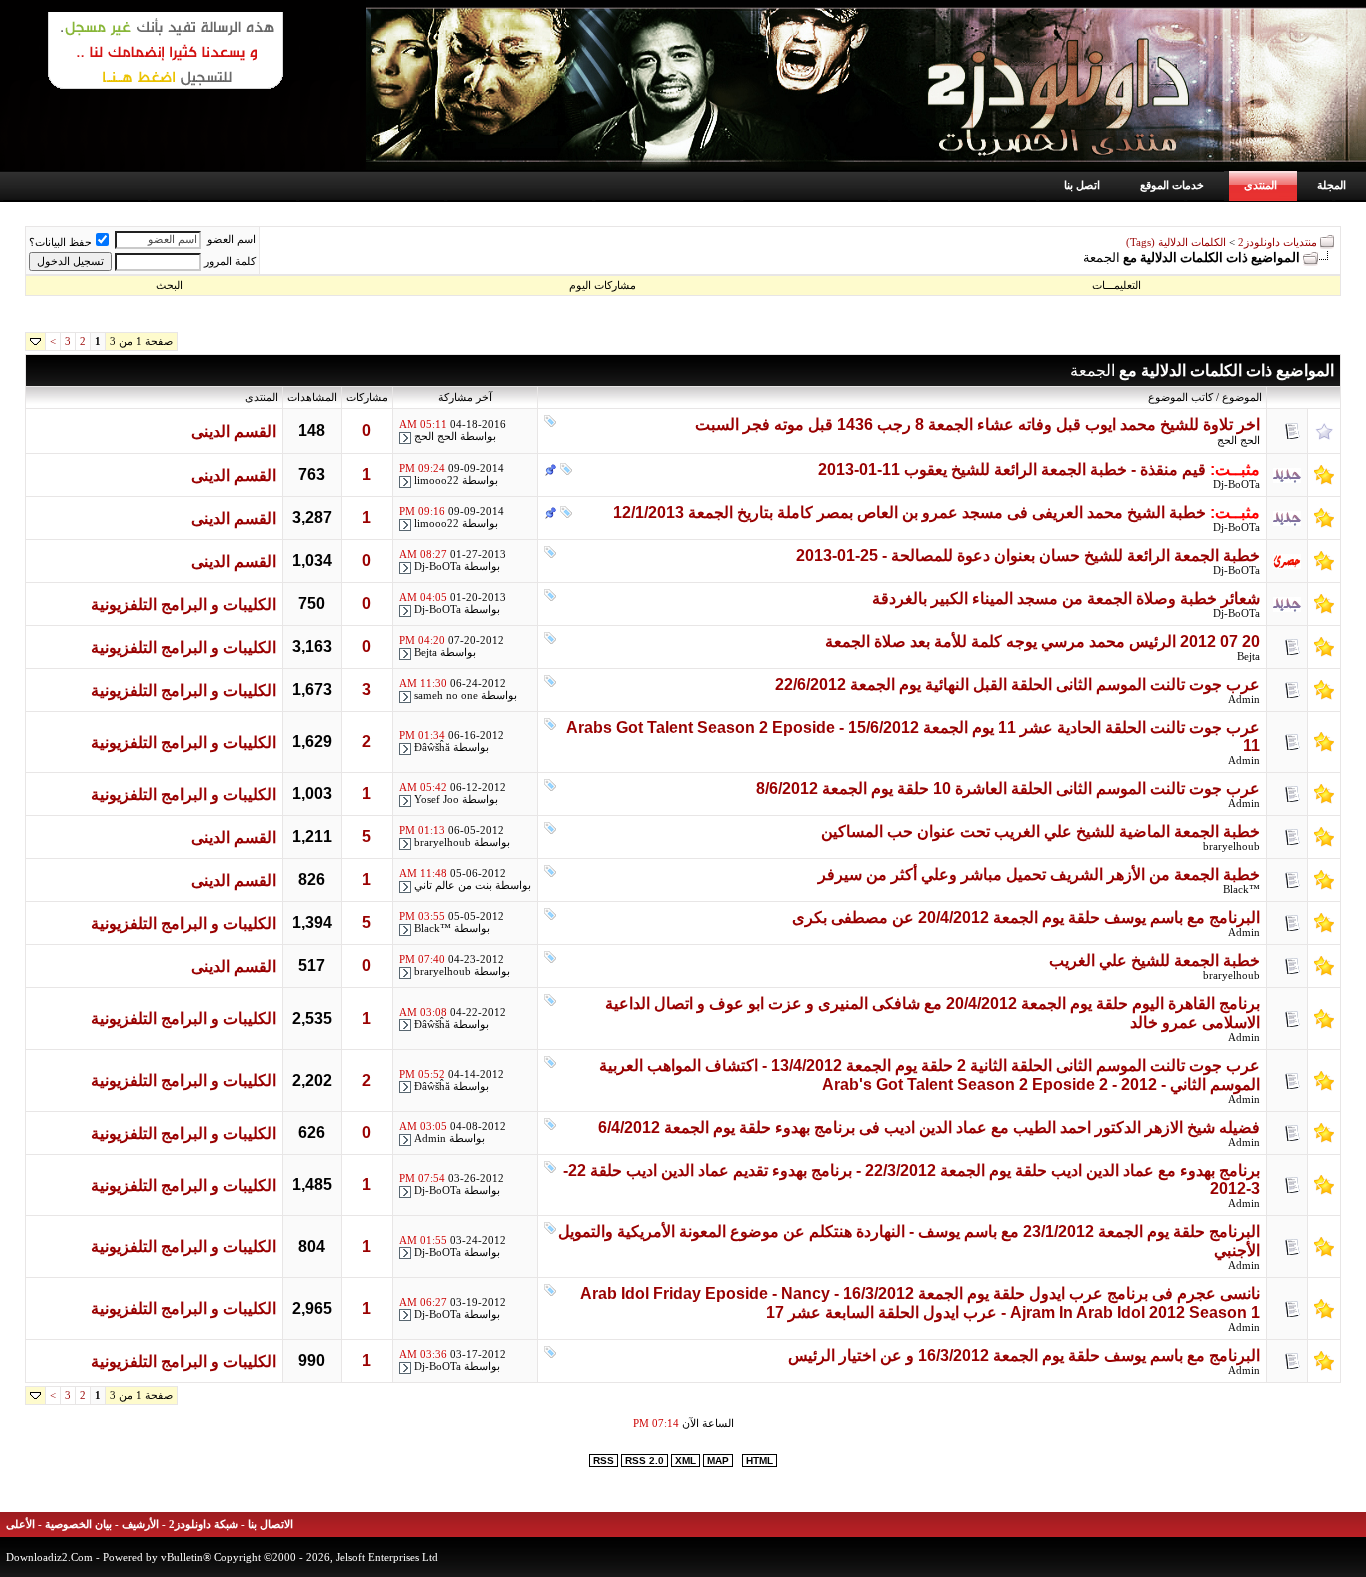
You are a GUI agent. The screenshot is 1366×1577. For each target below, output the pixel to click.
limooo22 (436, 480)
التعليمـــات (1116, 285)
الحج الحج (1238, 440)
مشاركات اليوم (602, 285)
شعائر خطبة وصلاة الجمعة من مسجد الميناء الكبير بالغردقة (1066, 598)
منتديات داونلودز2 (1277, 242)
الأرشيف (140, 1524)
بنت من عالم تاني (453, 885)
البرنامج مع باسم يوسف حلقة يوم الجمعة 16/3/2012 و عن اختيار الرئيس (1024, 1355)
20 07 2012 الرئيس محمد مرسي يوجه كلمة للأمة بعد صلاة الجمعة (1042, 641)
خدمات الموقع (1172, 185)
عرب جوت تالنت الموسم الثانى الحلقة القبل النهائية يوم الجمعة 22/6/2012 (1017, 684)
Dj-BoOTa (1236, 484)
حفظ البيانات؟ (60, 242)
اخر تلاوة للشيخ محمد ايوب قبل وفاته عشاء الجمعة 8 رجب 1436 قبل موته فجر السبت (977, 424)
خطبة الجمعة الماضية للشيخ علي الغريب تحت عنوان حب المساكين (1040, 831)
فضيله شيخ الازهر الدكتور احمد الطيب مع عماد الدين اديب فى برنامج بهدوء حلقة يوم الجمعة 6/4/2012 (929, 1127)
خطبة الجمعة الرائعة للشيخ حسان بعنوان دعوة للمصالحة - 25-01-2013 (1028, 555)
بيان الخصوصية (78, 1524)
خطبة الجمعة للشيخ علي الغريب (1154, 960)
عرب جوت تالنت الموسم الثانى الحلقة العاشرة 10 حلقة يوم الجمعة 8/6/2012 (1008, 788)
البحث (169, 285)
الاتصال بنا (270, 1524)
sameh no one (446, 695)
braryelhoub (1231, 846)
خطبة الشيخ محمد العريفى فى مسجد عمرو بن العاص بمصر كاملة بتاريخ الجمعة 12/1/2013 (909, 512)
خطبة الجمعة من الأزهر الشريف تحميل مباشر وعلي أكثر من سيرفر (1039, 874)
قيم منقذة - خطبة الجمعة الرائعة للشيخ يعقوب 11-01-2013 (1012, 469)
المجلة (1331, 185)
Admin (1244, 699)
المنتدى (1260, 185)
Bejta (1248, 656)
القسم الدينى (233, 431)
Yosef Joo (436, 799)
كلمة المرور (230, 261)
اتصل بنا (1082, 185)
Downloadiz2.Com (49, 1557)
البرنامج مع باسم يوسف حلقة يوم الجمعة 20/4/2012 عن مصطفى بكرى (1026, 917)
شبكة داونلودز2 (203, 1524)
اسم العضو (231, 239)
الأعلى (20, 1524)
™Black (1241, 889)
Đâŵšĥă (432, 747)
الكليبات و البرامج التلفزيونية (183, 604)
